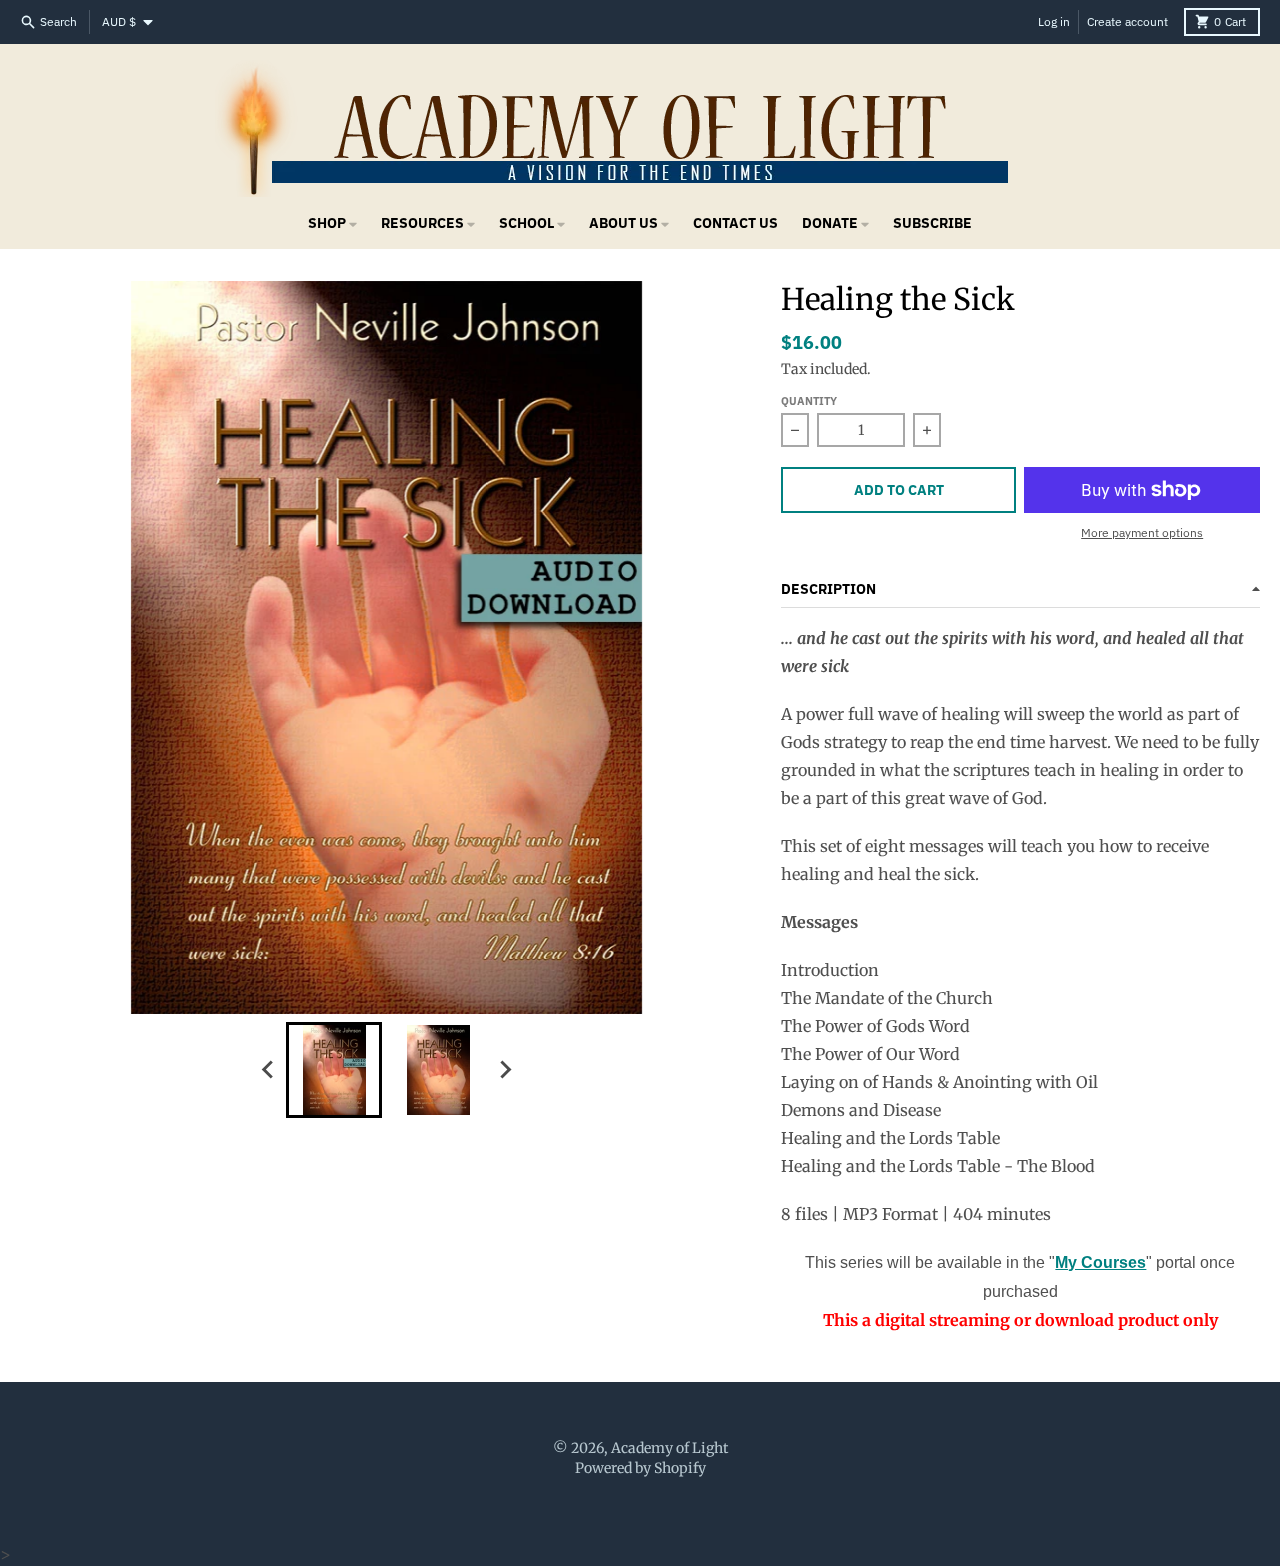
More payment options (1142, 532)
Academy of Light (669, 1448)
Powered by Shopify (640, 1468)
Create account (1127, 21)
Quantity (809, 401)
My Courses (1100, 1262)
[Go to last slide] (268, 1070)
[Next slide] (504, 1070)
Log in (1054, 21)
